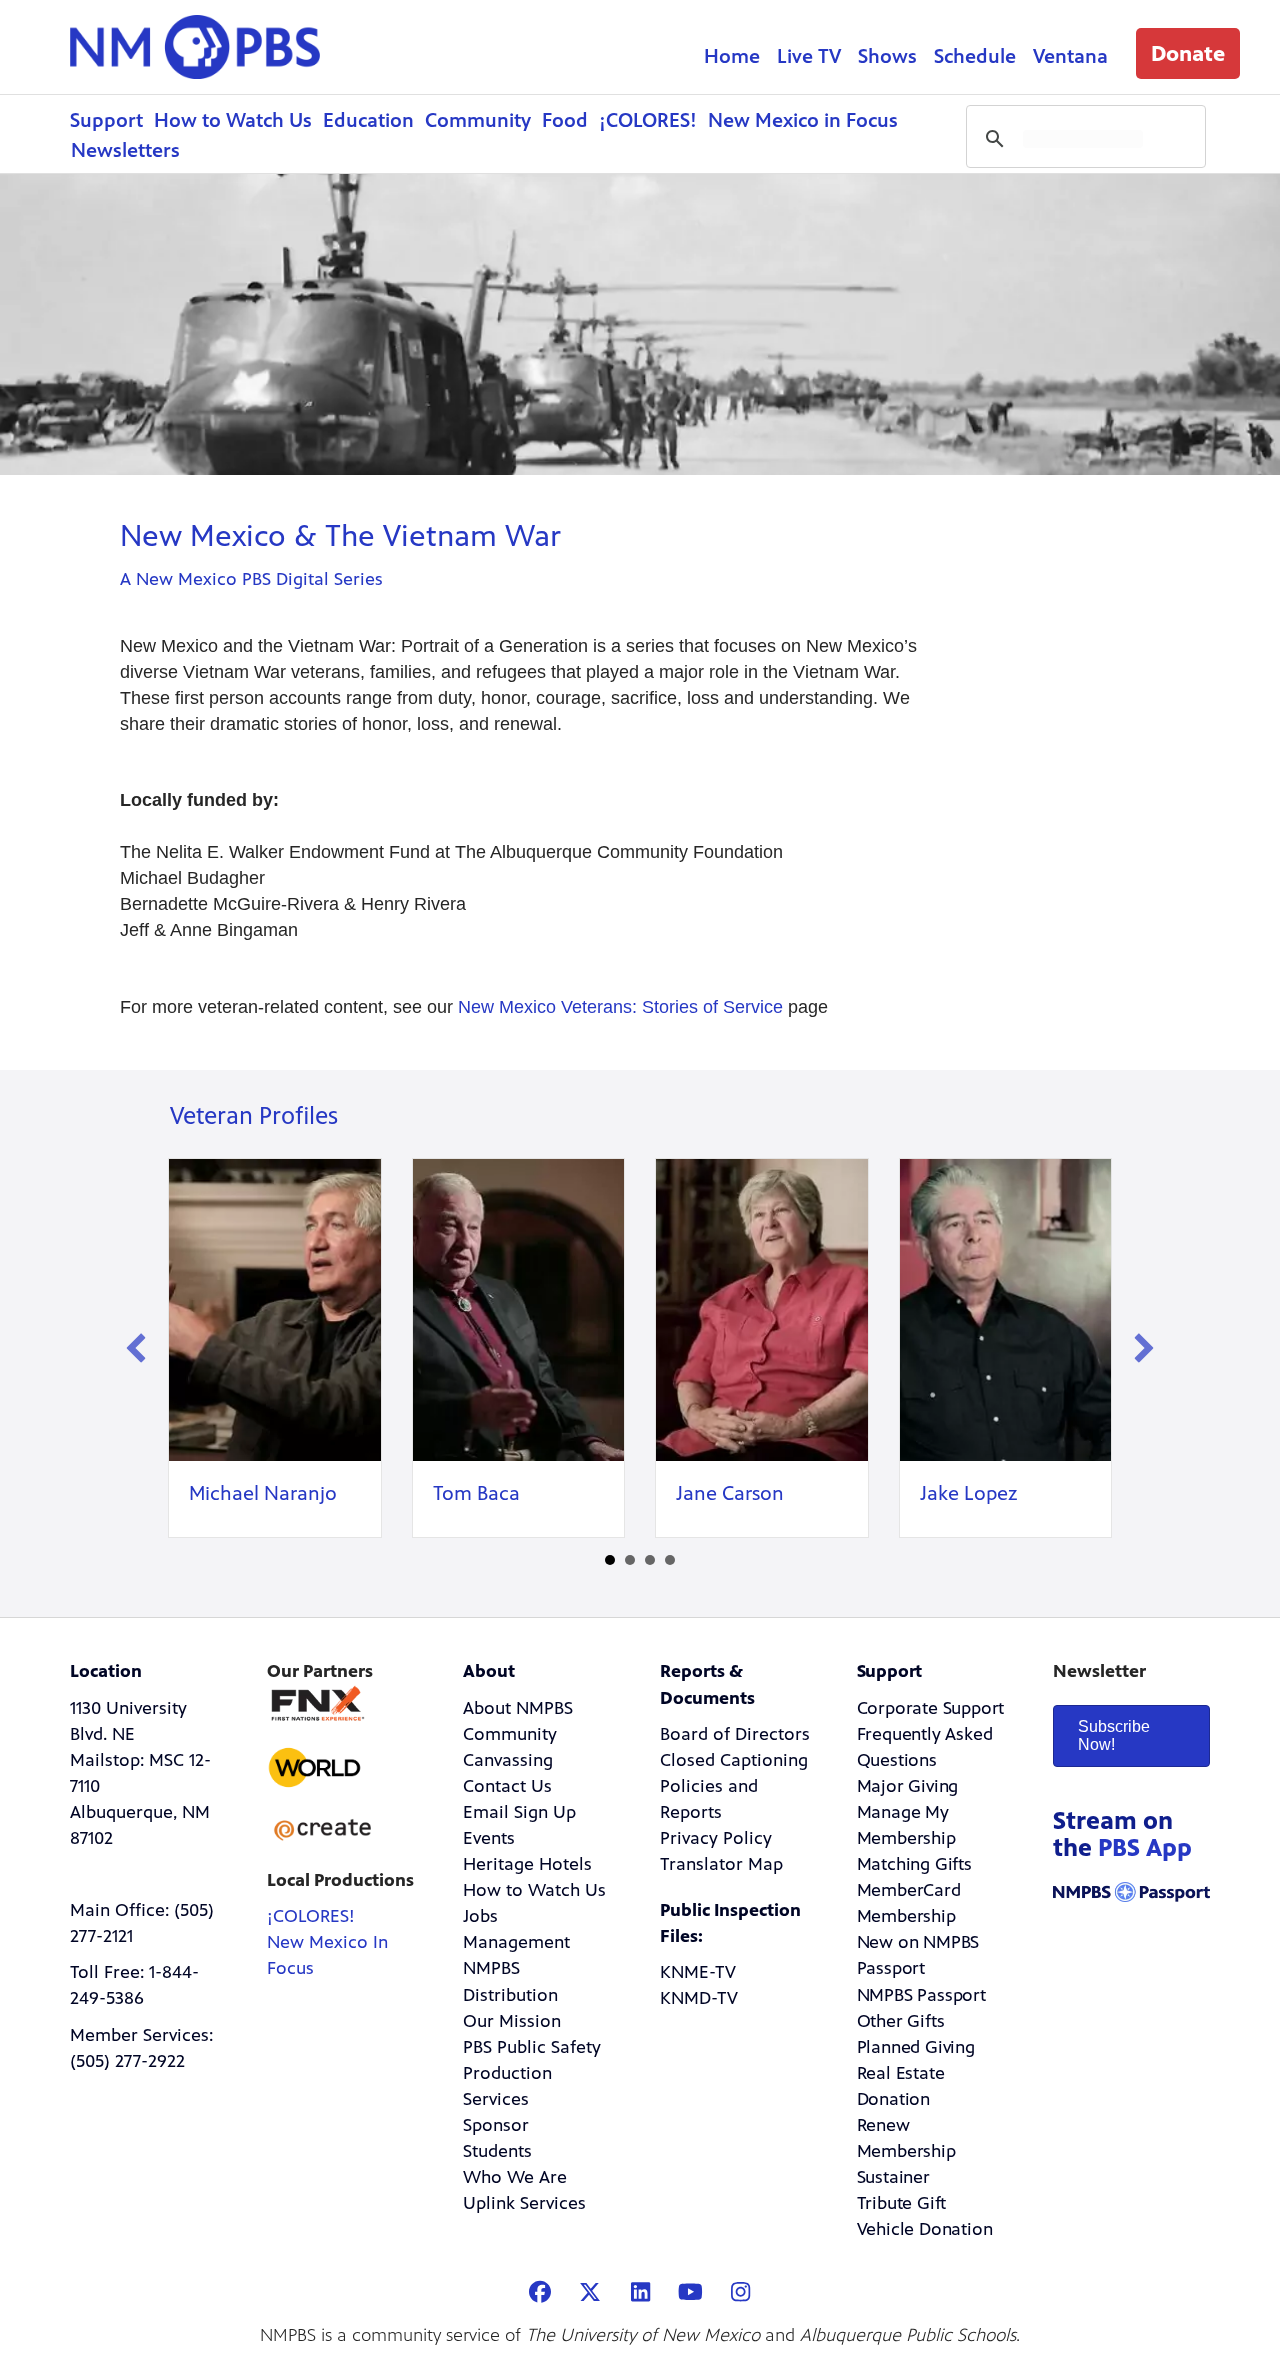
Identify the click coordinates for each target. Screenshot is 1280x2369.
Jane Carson (730, 1493)
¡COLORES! (648, 120)
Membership (906, 1916)
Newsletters (125, 150)
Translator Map (721, 1864)
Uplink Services (524, 2203)
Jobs (480, 1916)
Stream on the (1122, 1834)
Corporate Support (931, 1708)
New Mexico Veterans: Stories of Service (620, 1007)
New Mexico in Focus (803, 120)
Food (565, 120)
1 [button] (610, 1560)
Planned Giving (916, 2047)
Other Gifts (901, 2021)
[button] (1188, 53)
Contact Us (507, 1786)
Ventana (1070, 56)
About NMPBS (518, 1708)
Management (516, 1942)
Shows (887, 56)
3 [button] (650, 1560)
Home (732, 56)
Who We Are (515, 2177)
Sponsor (496, 2125)
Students (497, 2151)
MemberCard (909, 1890)
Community (478, 120)
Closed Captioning (734, 1760)
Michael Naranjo (263, 1493)
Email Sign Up (519, 1812)
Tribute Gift (902, 2203)
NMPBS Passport (921, 1995)
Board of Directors (735, 1734)
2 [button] (630, 1560)
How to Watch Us (233, 120)
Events (489, 1838)
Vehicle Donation (925, 2229)
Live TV (809, 56)
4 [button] (670, 1560)
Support (106, 120)
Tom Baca (476, 1493)
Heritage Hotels (527, 1864)
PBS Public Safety (532, 2047)
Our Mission (512, 2021)
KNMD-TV (699, 1998)
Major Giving (908, 1786)
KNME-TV (698, 1972)
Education (368, 120)
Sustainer (893, 2177)
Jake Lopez (968, 1493)
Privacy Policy (716, 1838)
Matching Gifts (914, 1864)
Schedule (975, 56)
